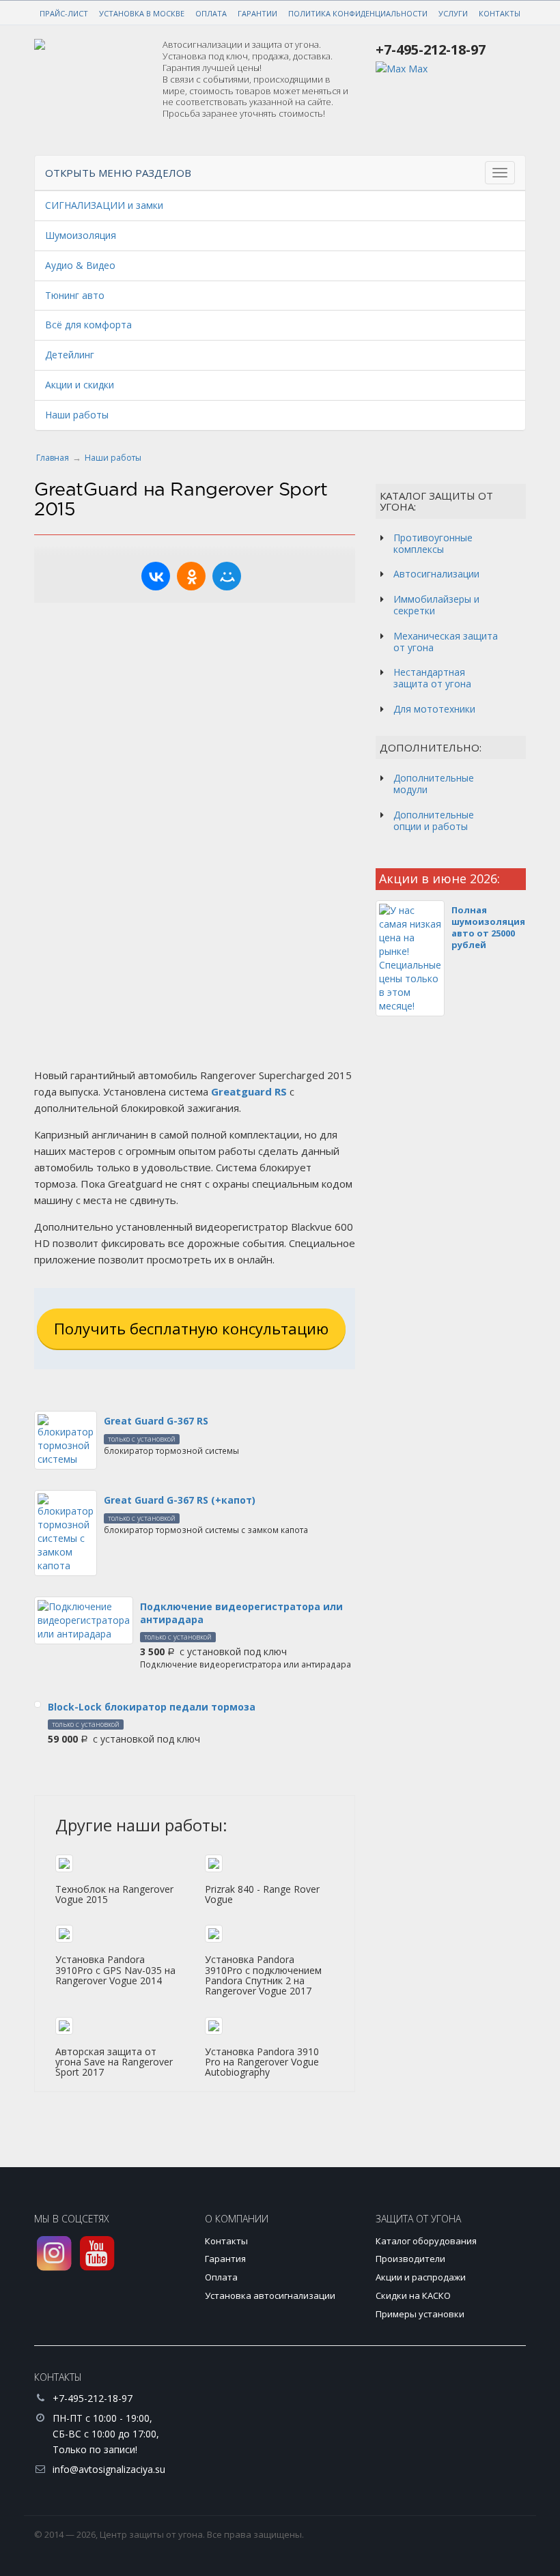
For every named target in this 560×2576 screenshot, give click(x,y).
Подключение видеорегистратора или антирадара (241, 1613)
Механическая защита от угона (446, 642)
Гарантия (225, 2259)
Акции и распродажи (421, 2277)
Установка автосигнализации (270, 2295)
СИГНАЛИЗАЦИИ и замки (104, 205)
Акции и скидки (80, 385)
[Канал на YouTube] (97, 2253)
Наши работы (77, 415)
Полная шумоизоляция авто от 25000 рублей (488, 927)
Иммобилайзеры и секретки (436, 605)
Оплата (211, 13)
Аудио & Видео (80, 265)
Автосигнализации (436, 574)
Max (417, 69)
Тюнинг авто (75, 295)
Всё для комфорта (88, 325)
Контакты (500, 13)
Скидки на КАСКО (413, 2295)
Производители (410, 2259)
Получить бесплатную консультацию (191, 1328)
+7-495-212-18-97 (431, 49)
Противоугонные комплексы (433, 543)
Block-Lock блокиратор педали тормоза (152, 1707)
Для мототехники (434, 709)
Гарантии (257, 13)
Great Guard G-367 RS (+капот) (180, 1500)
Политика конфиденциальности (358, 13)
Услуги (453, 13)
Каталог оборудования (426, 2241)
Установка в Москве (142, 13)
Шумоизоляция (81, 235)
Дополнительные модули (434, 784)
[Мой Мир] (227, 576)
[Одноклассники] (191, 576)
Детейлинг (70, 355)
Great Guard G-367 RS (156, 1421)
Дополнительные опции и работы (434, 820)
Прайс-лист (64, 13)
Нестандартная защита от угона (432, 678)
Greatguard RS (249, 1091)
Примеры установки (420, 2314)
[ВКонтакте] (156, 576)
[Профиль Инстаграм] (54, 2253)
